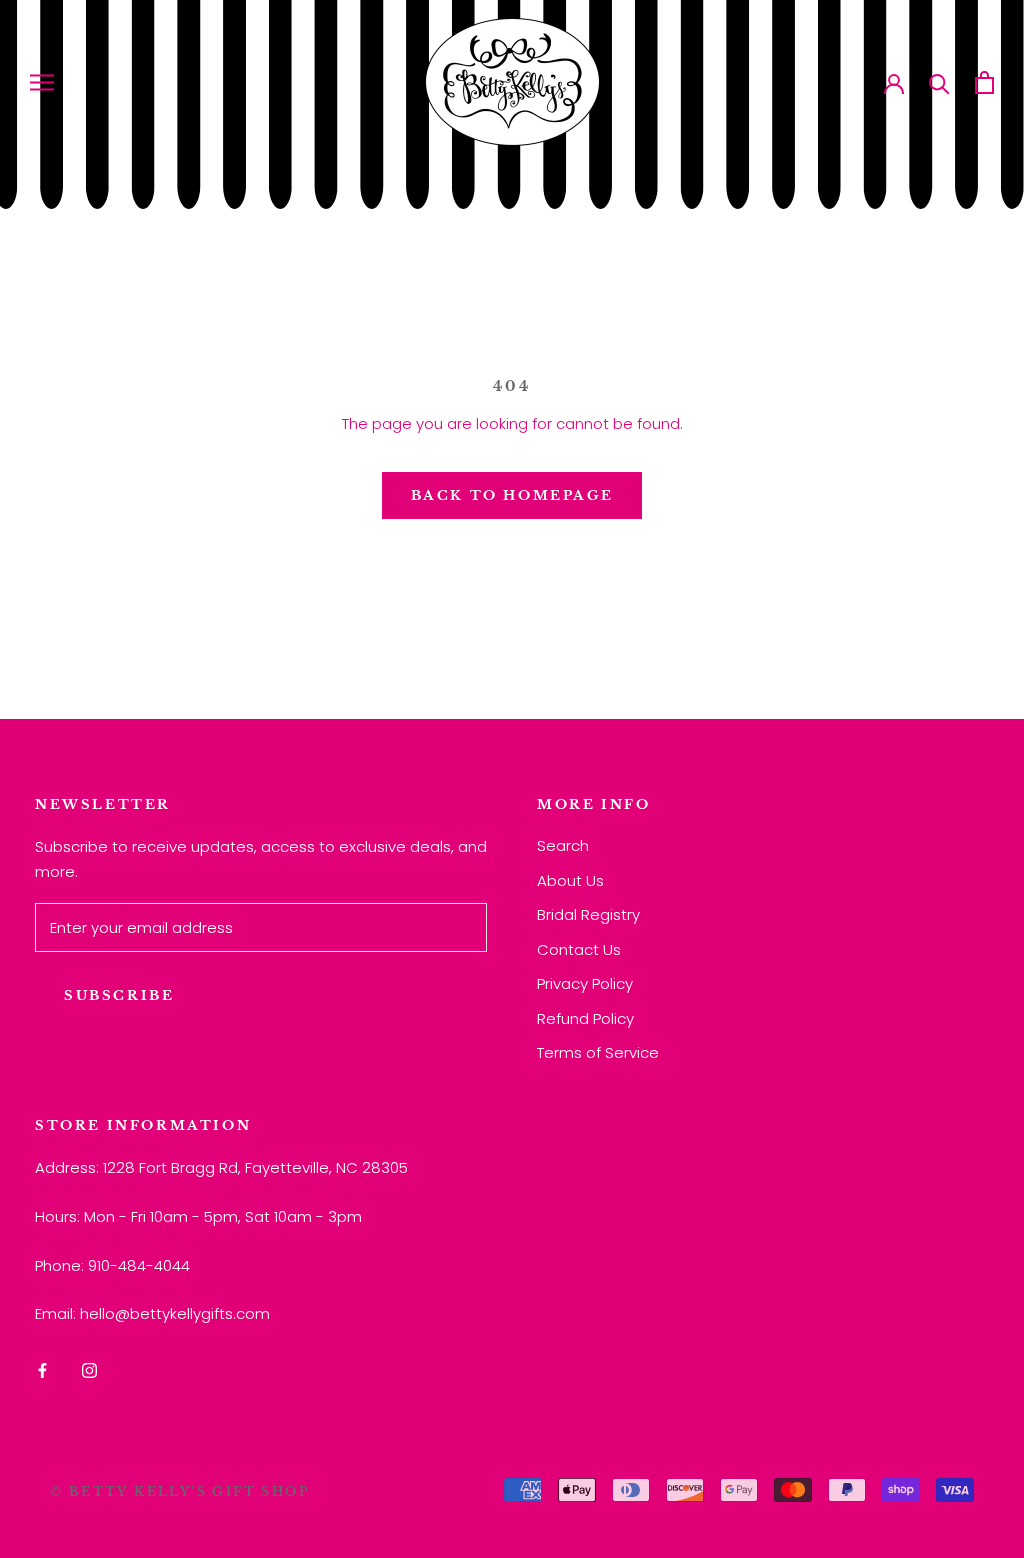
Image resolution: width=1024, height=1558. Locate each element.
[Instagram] (89, 1369)
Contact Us (579, 949)
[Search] (939, 82)
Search (563, 845)
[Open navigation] (42, 81)
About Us (570, 880)
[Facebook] (42, 1369)
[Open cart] (984, 82)
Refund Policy (585, 1018)
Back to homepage (512, 495)
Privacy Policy (585, 983)
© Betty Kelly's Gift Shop (180, 1491)
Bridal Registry (588, 914)
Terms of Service (598, 1052)
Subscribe (119, 995)
